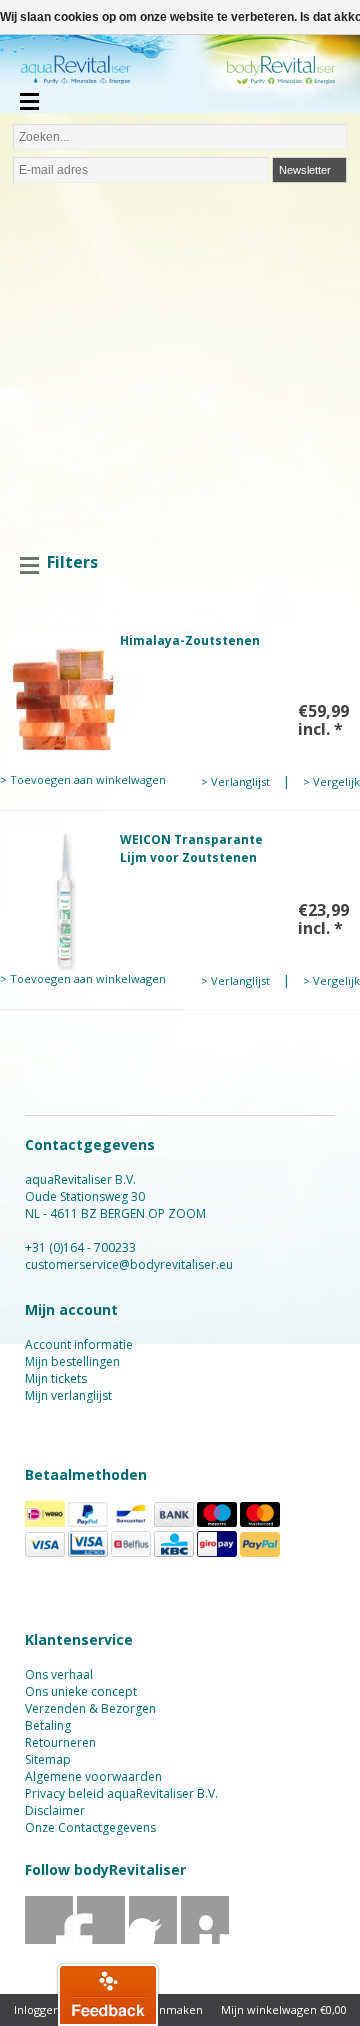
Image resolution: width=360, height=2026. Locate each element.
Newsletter (305, 170)
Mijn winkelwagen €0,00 (284, 2009)
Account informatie (79, 1344)
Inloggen (37, 2009)
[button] (108, 1994)
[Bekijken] (180, 711)
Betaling (48, 1725)
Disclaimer (55, 1810)
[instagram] (205, 1939)
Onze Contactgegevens (90, 1827)
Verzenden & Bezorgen (90, 1708)
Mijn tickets (56, 1378)
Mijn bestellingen (72, 1361)
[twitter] (101, 1939)
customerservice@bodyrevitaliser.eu (129, 1264)
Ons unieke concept (81, 1691)
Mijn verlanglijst (68, 1395)
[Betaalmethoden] (45, 1522)
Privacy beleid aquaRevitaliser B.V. (121, 1793)
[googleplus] (153, 1939)
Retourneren (60, 1742)
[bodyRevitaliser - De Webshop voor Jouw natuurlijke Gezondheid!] (180, 75)
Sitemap (48, 1759)
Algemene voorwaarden (93, 1776)
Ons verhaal (59, 1674)
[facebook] (49, 1939)
